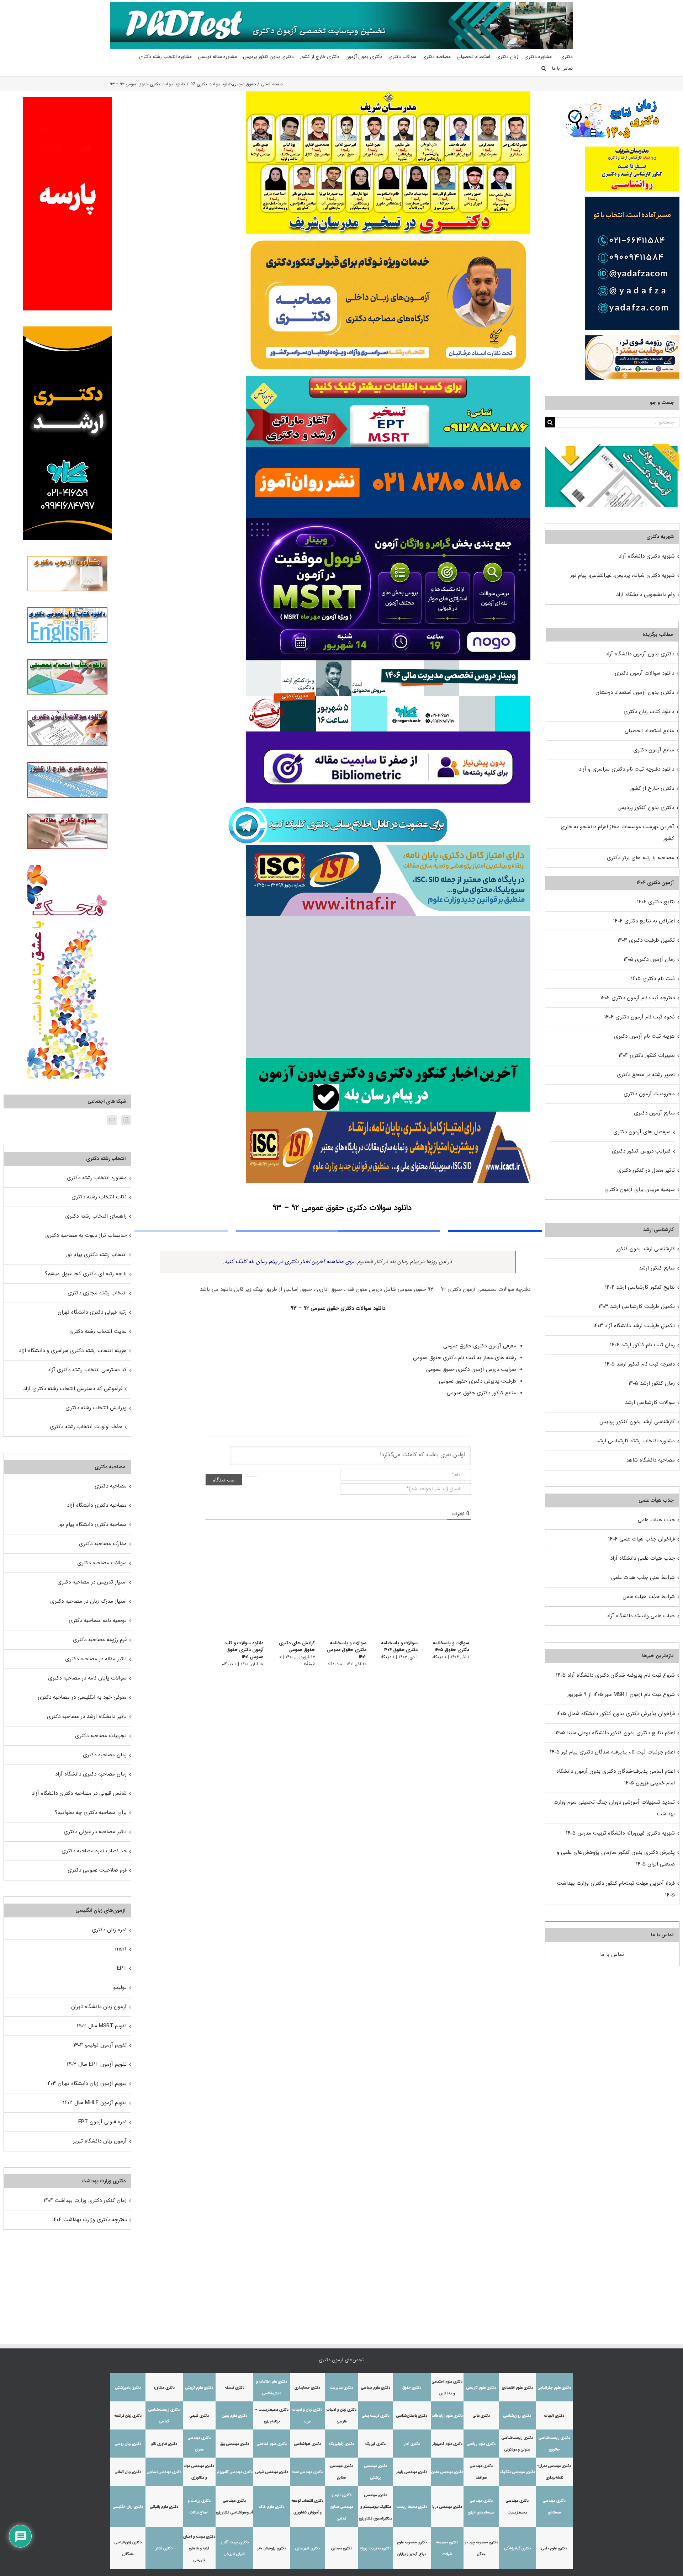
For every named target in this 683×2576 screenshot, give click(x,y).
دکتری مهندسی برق (235, 2444)
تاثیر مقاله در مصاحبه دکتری (96, 1659)
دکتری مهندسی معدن (447, 2472)
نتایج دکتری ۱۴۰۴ (656, 902)
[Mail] (112, 1120)
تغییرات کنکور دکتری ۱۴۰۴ (647, 1055)
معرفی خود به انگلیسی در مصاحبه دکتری (82, 1697)
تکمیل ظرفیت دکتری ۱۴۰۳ (646, 940)
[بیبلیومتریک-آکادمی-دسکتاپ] (388, 734)
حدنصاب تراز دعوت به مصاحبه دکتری (86, 1235)
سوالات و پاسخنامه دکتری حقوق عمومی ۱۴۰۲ (342, 1650)
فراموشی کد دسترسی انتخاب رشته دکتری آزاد (73, 1389)
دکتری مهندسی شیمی (272, 2472)
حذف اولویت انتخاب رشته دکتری (86, 1427)
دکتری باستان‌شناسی (412, 2416)
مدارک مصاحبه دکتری (103, 1544)
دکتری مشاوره (164, 2388)
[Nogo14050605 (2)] (388, 521)
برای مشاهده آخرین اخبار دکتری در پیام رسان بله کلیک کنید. (289, 1262)
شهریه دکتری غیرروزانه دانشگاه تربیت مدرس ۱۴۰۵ (620, 1833)
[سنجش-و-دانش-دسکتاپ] (388, 378)
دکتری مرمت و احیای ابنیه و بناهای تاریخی (199, 2548)
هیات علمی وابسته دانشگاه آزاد (641, 1616)
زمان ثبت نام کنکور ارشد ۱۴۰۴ (642, 1345)
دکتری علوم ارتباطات (447, 2416)
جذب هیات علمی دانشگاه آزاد (642, 1558)
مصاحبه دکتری (111, 1486)
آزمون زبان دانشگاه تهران (99, 2007)
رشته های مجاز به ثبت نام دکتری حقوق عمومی (464, 1358)
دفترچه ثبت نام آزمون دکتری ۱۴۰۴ (638, 998)
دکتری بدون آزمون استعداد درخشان (635, 692)
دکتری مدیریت (341, 2388)
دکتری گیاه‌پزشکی (517, 2548)
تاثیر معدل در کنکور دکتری (646, 1170)
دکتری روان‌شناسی (517, 2416)
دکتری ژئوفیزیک (341, 2444)
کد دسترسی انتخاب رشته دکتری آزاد (87, 1370)
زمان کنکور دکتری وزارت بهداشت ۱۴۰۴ (85, 2200)
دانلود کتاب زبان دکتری (649, 712)
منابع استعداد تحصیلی (649, 731)
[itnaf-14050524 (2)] (388, 847)
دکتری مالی (481, 2416)
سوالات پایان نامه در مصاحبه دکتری (87, 1678)
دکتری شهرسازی (308, 2548)
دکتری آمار (412, 2444)
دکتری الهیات (554, 2416)
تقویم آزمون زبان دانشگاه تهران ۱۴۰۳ (86, 2083)
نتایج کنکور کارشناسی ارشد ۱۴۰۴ (640, 1287)
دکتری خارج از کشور (652, 788)
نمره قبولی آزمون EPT (102, 2122)
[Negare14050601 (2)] (388, 663)
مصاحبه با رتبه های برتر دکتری (640, 858)
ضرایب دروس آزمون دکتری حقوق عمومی (470, 1369)
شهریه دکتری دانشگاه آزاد (647, 556)
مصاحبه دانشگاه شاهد (650, 1460)
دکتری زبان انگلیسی (128, 2507)
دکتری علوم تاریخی (481, 2388)
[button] (544, 68)
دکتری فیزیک (375, 2444)
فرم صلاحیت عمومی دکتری (97, 1870)
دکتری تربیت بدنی (376, 2416)
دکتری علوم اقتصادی (517, 2388)
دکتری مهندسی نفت (307, 2472)
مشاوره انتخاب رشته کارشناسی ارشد (636, 1441)
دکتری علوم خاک (272, 2507)
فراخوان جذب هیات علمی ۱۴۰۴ (642, 1539)
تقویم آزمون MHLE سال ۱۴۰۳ (95, 2103)
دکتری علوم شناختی (272, 2444)
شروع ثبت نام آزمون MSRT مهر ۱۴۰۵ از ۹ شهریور (621, 1694)
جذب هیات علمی (656, 1520)
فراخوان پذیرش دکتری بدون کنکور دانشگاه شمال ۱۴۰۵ (615, 1714)
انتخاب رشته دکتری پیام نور (96, 1255)
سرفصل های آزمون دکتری (642, 1132)
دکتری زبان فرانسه (128, 2416)
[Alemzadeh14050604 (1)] (388, 919)
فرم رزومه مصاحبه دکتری (100, 1640)
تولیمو (120, 1987)
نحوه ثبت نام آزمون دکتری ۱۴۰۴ (640, 1017)
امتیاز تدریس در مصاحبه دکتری (92, 1582)
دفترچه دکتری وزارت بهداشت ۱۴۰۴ (89, 2220)
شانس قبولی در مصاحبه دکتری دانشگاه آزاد (79, 1793)
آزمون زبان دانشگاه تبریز (100, 2141)
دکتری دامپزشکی (128, 2388)
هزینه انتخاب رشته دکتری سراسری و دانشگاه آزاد (73, 1351)
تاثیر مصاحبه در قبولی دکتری (95, 1832)
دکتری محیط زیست (412, 2507)
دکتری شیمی (199, 2416)
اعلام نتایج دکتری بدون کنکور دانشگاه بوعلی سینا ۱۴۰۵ (615, 1733)
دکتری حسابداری (307, 2388)
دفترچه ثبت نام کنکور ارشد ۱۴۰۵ (640, 1364)
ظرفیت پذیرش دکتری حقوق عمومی (477, 1381)
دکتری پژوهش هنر (272, 2548)
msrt (121, 1949)
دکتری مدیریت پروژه (376, 2548)
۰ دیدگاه (330, 1664)
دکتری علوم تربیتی (199, 2388)
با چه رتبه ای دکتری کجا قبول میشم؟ (86, 1274)
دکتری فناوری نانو (164, 2444)
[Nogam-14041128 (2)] (388, 236)
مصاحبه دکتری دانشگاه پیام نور (92, 1524)
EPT (122, 1968)
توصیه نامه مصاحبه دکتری (98, 1620)
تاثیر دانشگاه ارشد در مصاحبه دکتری (87, 1717)
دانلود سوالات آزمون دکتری (644, 673)
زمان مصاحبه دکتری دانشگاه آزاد (91, 1774)
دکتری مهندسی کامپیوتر (235, 2472)
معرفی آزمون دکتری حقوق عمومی (479, 1346)
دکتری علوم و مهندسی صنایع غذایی (342, 2507)
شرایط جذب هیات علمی (649, 1597)
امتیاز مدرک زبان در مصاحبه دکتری (88, 1601)
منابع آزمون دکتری (654, 750)
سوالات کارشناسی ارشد (650, 1403)
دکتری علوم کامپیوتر (447, 2444)
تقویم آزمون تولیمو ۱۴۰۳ (100, 2045)
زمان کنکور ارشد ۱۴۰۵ (652, 1383)
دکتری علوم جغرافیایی (554, 2388)
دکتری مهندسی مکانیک (517, 2472)
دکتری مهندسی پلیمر (412, 2472)
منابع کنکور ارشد (657, 1268)
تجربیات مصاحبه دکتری (101, 1736)
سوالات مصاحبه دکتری (102, 1563)
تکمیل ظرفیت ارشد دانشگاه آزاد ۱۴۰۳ (634, 1326)
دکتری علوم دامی (554, 2548)
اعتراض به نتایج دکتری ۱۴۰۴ (644, 921)
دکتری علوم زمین (234, 2416)
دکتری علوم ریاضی (481, 2444)
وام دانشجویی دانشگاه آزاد (645, 595)
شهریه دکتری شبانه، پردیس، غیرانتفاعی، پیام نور (623, 575)
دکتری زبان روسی (128, 2444)
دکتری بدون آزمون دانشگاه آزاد (640, 654)
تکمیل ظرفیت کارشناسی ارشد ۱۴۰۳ (637, 1306)
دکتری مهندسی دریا (447, 2507)
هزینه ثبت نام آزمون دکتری (644, 1036)
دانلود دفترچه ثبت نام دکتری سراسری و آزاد (626, 769)
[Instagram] (126, 1120)
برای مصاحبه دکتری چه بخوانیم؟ (91, 1813)
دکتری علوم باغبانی (164, 2507)
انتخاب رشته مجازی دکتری (97, 1293)
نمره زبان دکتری (109, 1930)
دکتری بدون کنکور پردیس (646, 808)
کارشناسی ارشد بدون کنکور (646, 1249)
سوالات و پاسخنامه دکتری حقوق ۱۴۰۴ (398, 1647)
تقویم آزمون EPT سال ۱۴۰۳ (97, 2064)
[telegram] (338, 805)
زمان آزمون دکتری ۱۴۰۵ (649, 959)
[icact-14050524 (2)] (388, 1114)
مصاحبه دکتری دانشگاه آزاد (97, 1505)
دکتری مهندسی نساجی (164, 2472)
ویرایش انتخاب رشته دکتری (96, 1408)
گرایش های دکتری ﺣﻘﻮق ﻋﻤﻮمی (290, 1647)
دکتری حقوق (412, 2388)
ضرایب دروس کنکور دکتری (641, 1151)
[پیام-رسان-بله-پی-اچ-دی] (388, 1061)
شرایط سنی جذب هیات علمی (643, 1577)
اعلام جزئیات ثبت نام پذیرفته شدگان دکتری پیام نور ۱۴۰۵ (612, 1752)
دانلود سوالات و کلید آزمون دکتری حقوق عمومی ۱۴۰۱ (236, 1650)
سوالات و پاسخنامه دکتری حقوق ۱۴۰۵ (451, 1647)
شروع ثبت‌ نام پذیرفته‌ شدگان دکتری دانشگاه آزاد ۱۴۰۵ (615, 1675)
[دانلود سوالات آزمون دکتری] (612, 450)
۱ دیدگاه (439, 1657)
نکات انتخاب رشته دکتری (99, 1197)
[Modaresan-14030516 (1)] (388, 94)
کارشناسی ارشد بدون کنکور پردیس (637, 1422)
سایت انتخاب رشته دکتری (98, 1331)
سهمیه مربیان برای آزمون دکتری (640, 1189)
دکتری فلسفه (235, 2388)
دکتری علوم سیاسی (376, 2388)
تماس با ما (612, 1954)
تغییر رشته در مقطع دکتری (646, 1075)
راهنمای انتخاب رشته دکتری (96, 1216)
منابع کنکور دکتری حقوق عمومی (481, 1393)
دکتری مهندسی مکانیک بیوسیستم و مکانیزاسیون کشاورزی (375, 2507)
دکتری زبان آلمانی (128, 2472)
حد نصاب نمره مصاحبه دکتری (94, 1851)
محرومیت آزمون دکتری (649, 1094)
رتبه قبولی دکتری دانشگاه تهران (92, 1312)
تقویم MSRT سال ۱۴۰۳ (102, 2026)
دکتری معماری (342, 2548)
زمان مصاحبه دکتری (105, 1755)
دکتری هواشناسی (308, 2444)
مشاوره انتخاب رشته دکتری (97, 1178)
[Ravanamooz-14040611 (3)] (388, 449)
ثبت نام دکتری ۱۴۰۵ (653, 979)
